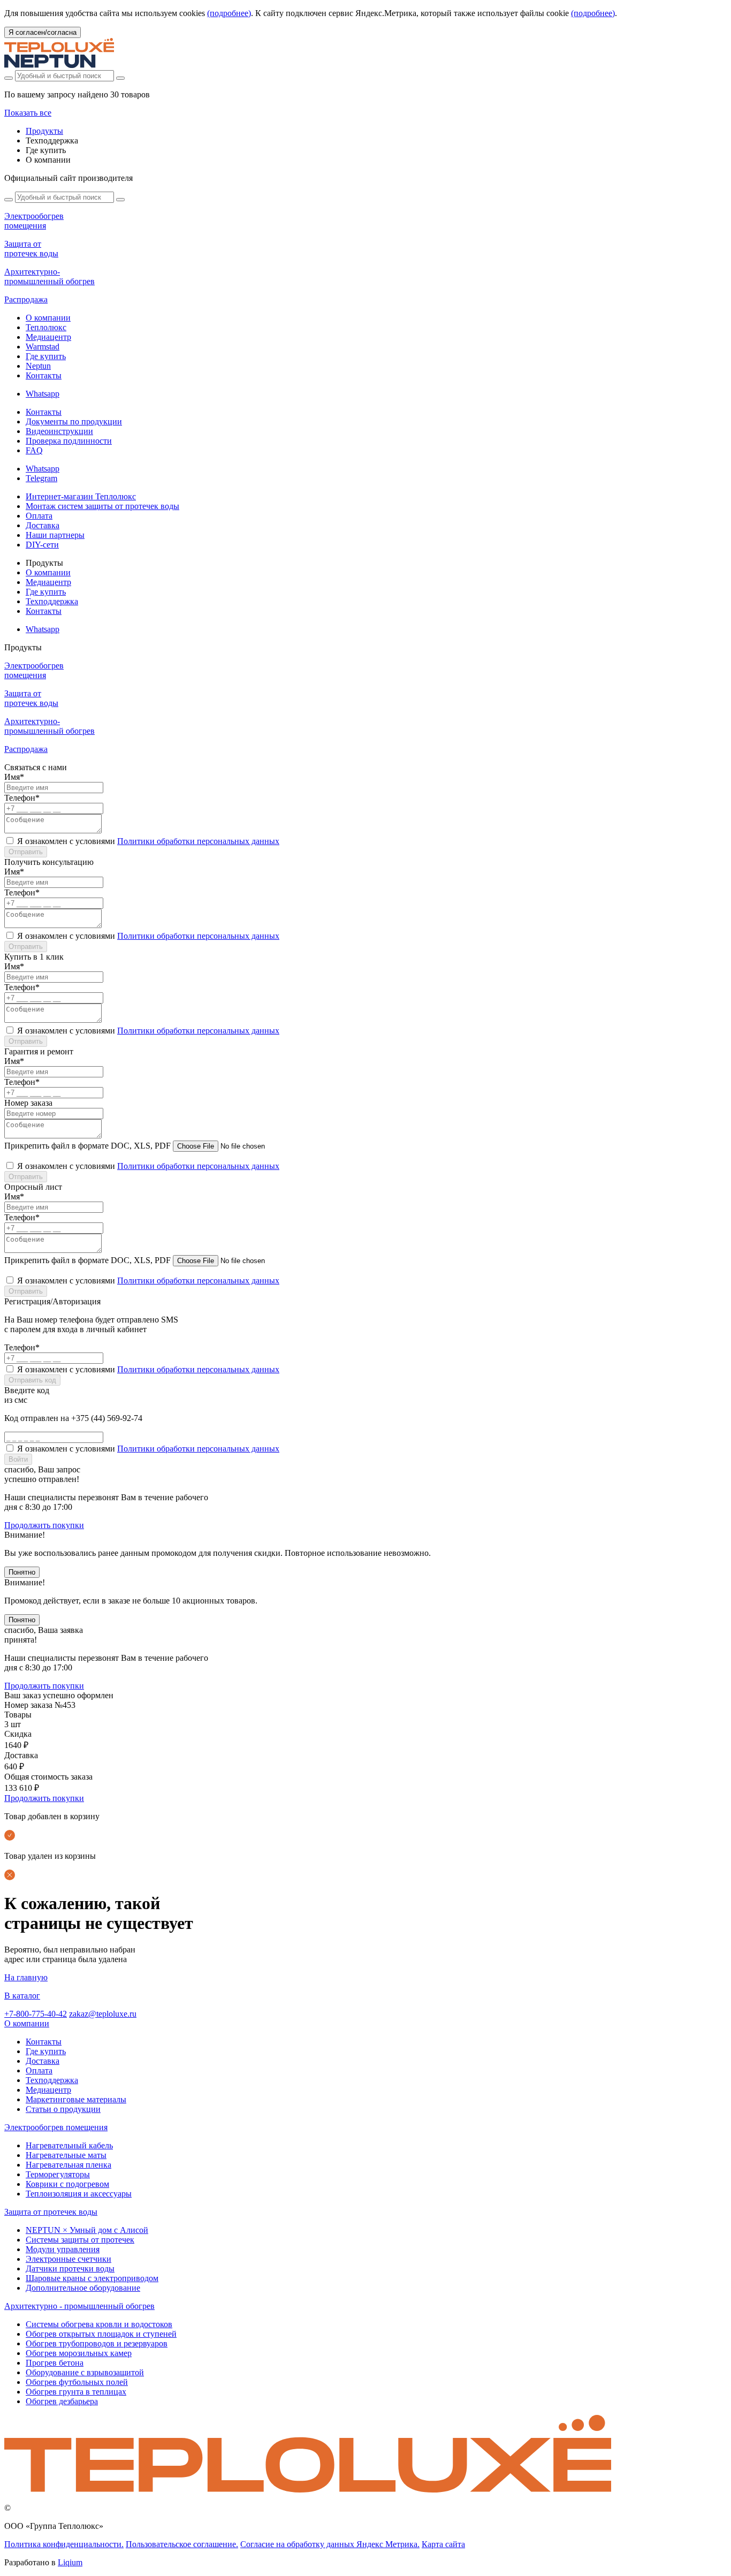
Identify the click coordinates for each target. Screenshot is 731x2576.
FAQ (34, 450)
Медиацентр (48, 337)
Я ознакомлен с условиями (148, 841)
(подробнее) (229, 13)
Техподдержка (52, 601)
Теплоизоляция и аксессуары (79, 2194)
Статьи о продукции (63, 2109)
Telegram (41, 478)
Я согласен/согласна (43, 32)
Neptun (38, 366)
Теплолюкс (46, 327)
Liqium (70, 2562)
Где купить (46, 356)
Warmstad (43, 347)
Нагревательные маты (66, 2155)
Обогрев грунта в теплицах (76, 2392)
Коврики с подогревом (67, 2184)
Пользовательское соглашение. (182, 2544)
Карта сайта (443, 2544)
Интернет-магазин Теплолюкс (81, 496)
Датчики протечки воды (70, 2269)
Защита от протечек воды (51, 2212)
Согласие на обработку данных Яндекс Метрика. (330, 2544)
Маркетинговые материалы (76, 2099)
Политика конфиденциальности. (64, 2544)
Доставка (43, 525)
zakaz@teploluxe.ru (103, 2014)
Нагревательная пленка (68, 2165)
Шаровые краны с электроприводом (92, 2278)
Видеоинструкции (59, 431)
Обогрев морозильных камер (79, 2353)
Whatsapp (43, 394)
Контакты (44, 375)
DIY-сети (42, 545)
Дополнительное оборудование (83, 2288)
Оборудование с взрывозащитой (85, 2372)
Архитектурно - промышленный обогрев (79, 2306)
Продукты (44, 131)
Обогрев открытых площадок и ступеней (101, 2334)
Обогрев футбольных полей (77, 2382)
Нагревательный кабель (69, 2145)
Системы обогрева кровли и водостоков (99, 2324)
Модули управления (63, 2249)
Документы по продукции (74, 421)
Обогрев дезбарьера (62, 2401)
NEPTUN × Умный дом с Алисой (87, 2230)
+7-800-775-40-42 (36, 2014)
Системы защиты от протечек (80, 2240)
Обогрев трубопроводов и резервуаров (97, 2343)
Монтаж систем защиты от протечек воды (102, 506)
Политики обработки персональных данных (198, 841)
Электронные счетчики (68, 2259)
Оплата (39, 516)
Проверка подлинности (69, 441)
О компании (48, 318)
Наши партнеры (55, 535)
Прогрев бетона (55, 2363)
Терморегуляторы (58, 2174)
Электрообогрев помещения (56, 2127)
